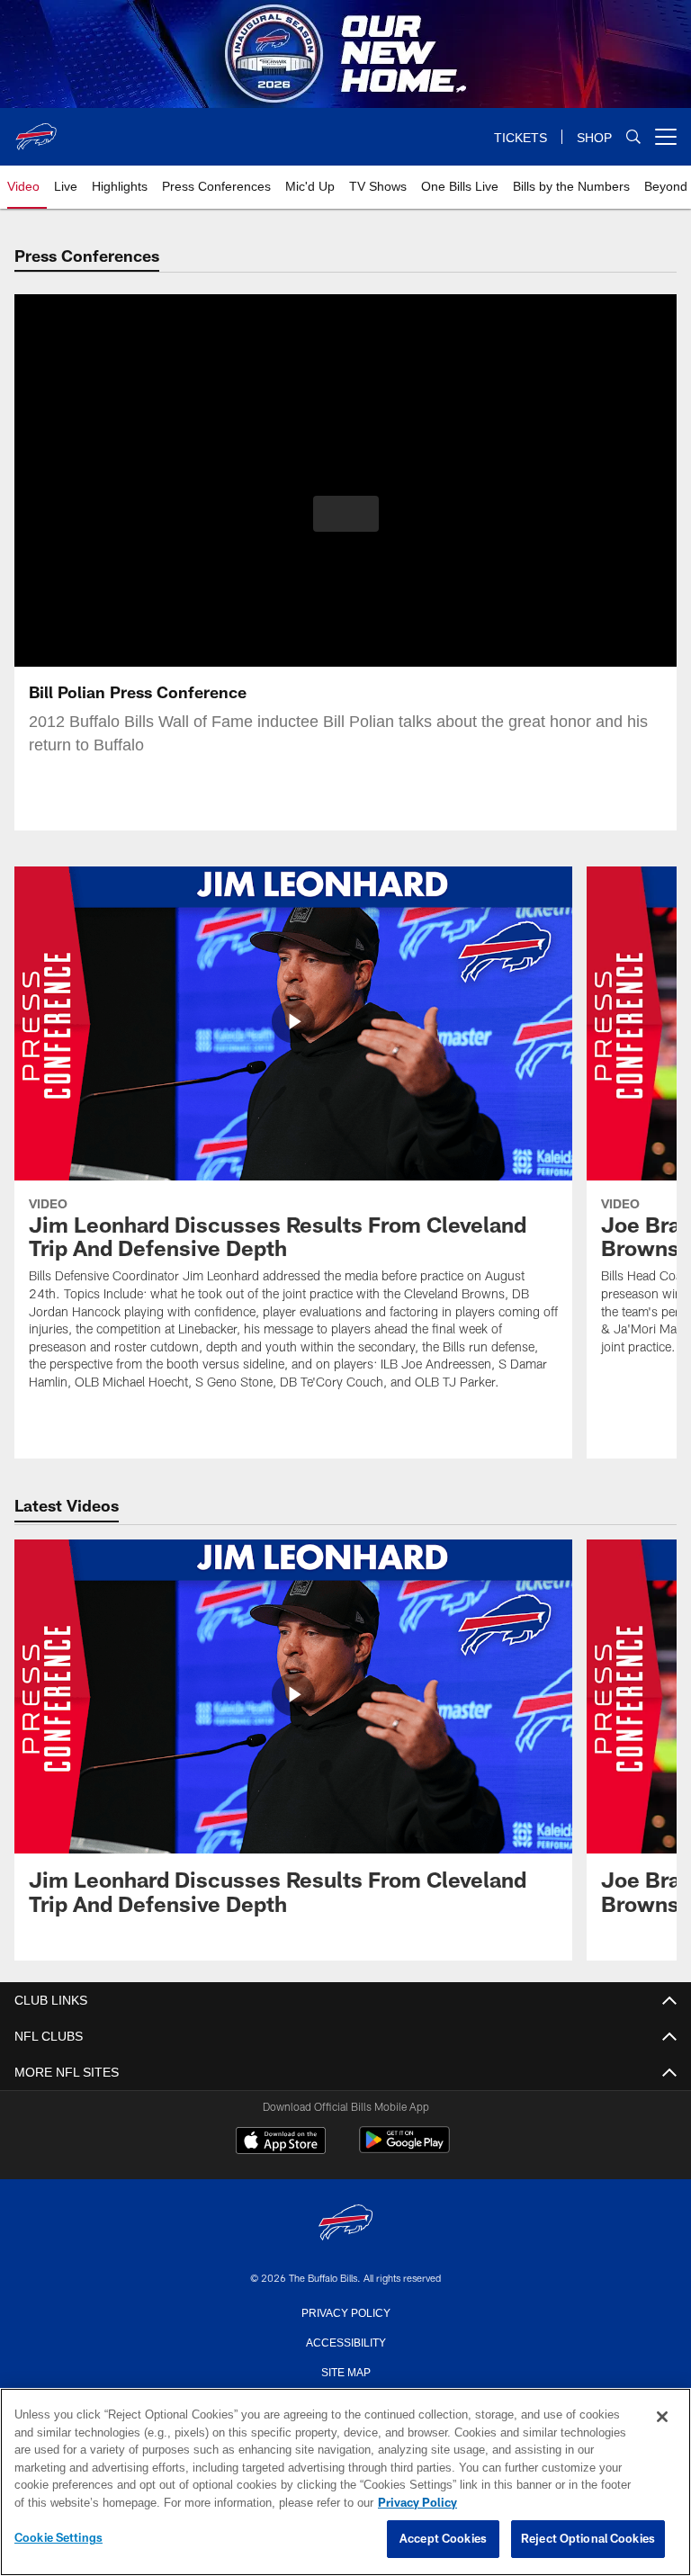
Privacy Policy (345, 2311)
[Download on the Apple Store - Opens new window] (281, 2142)
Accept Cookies (443, 2539)
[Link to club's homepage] (36, 130)
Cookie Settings (58, 2538)
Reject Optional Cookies (588, 2539)
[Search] (633, 137)
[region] (345, 2482)
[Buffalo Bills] (345, 2224)
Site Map (346, 2371)
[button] (346, 514)
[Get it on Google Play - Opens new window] (404, 2149)
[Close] (662, 2418)
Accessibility (345, 2341)
